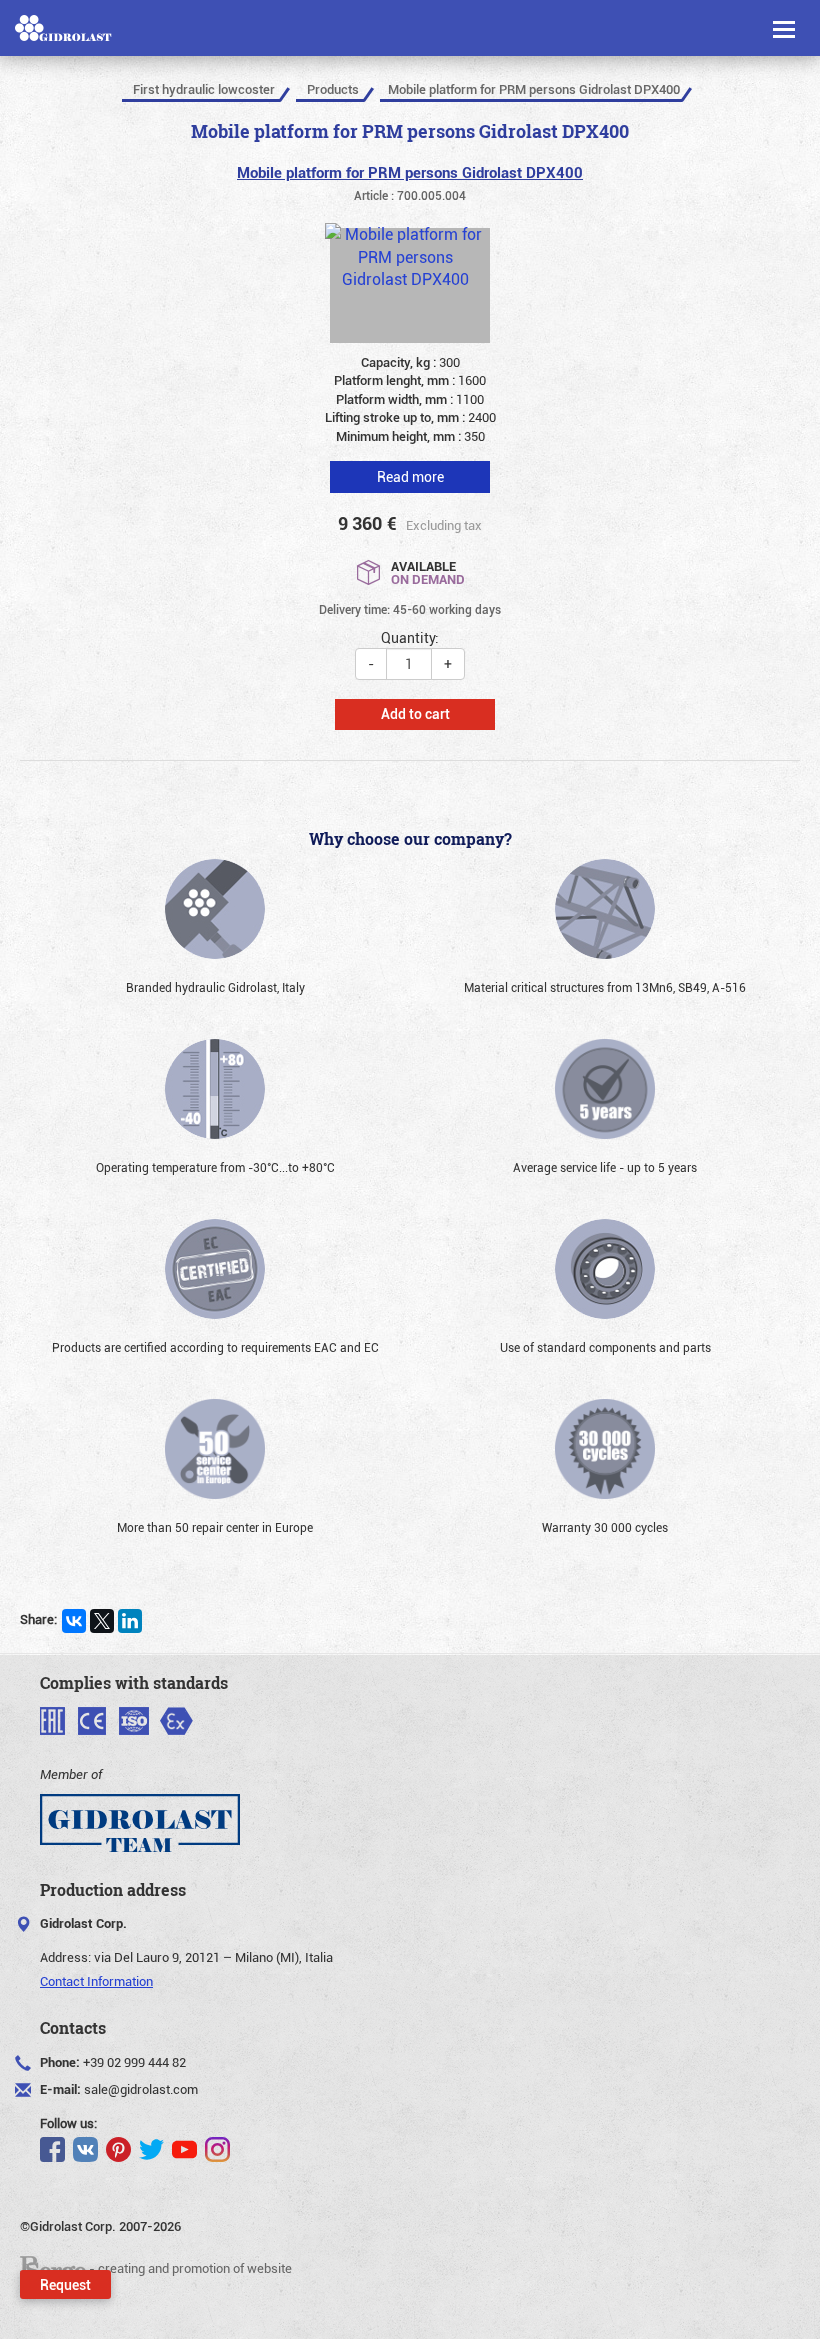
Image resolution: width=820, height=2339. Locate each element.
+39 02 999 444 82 (134, 2062)
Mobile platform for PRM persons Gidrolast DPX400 (410, 172)
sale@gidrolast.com (141, 2089)
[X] (102, 1621)
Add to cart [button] (415, 713)
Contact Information (96, 1981)
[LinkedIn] (130, 1621)
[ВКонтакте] (74, 1621)
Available (428, 571)
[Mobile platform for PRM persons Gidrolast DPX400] (410, 285)
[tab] (410, 461)
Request (65, 2284)
